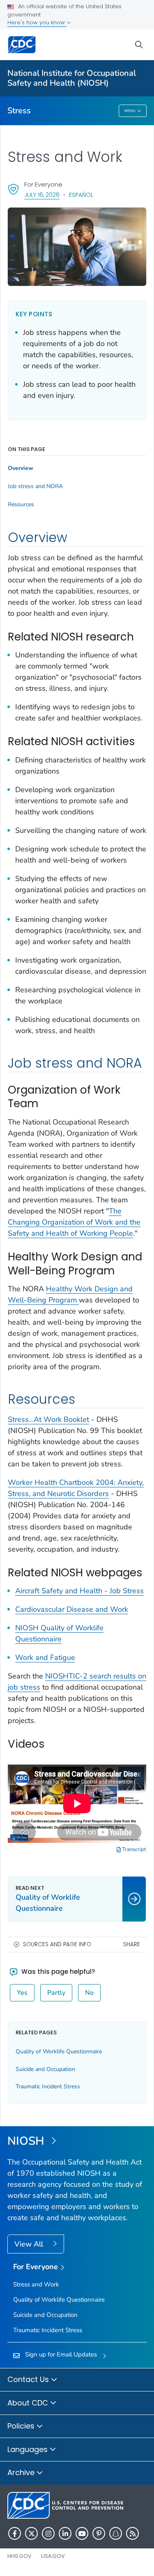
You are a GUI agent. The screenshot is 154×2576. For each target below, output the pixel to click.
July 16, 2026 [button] (42, 195)
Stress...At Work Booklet (48, 1419)
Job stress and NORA (35, 486)
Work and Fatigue (45, 1657)
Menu (130, 111)
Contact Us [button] (29, 2379)
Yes (22, 1993)
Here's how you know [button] (37, 22)
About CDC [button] (29, 2403)
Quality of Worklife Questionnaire (59, 2051)
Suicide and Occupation (45, 2069)
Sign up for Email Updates (61, 2354)
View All (30, 2244)
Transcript (133, 1849)
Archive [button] (22, 2472)
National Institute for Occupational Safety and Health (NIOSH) (72, 78)
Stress (19, 111)
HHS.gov (20, 2556)
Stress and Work (36, 2284)
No (89, 1993)
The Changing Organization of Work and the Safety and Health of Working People (74, 1222)
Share (132, 1944)
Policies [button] (22, 2426)
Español (81, 195)
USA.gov (53, 2556)
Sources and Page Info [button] (57, 1944)
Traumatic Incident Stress (48, 2086)
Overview (21, 468)
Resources (21, 505)
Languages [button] (29, 2449)
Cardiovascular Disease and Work (72, 1609)
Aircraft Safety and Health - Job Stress (79, 1591)
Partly (56, 1993)
